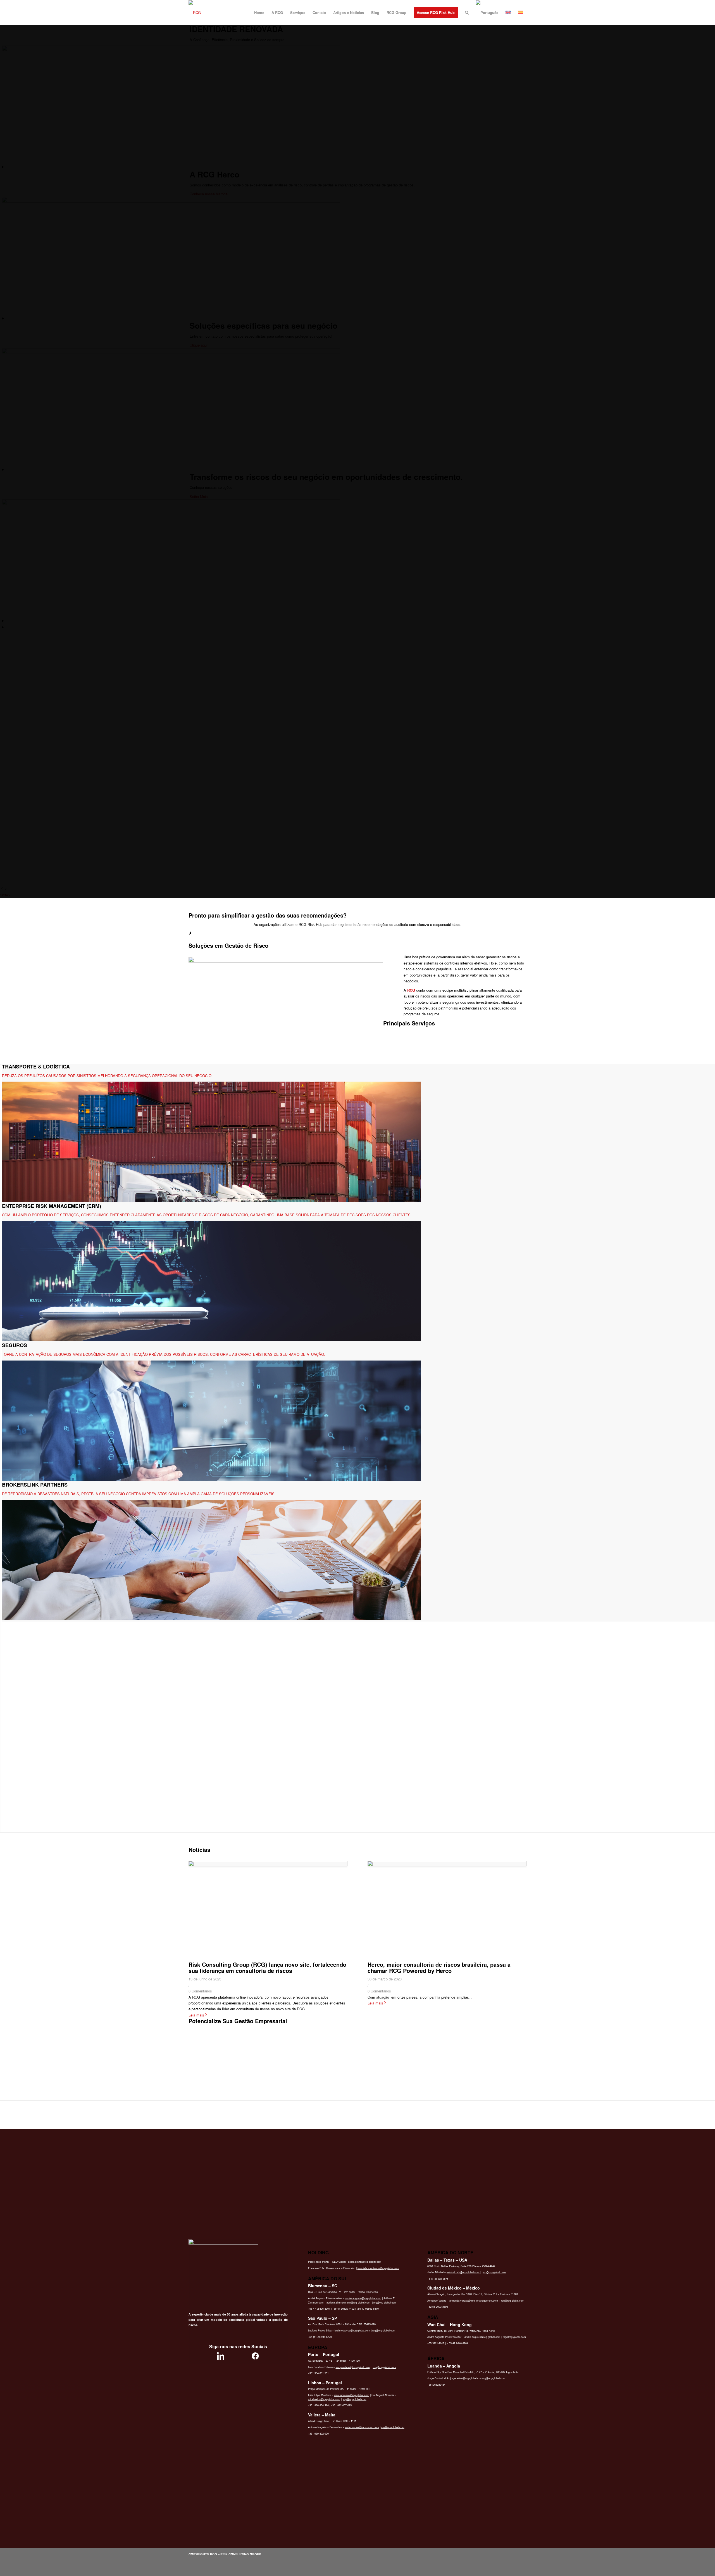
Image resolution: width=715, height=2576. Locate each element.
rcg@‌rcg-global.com (385, 2303)
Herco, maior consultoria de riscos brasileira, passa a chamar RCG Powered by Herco (439, 1967)
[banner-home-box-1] (286, 961)
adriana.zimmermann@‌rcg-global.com (349, 2303)
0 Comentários (200, 1991)
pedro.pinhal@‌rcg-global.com (365, 2262)
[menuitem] (259, 13)
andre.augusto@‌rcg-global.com (363, 2298)
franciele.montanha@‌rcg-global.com (378, 2268)
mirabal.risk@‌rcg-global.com (463, 2272)
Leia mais (196, 2015)
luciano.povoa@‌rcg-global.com (352, 2330)
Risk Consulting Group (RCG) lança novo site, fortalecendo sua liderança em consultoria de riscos (267, 1967)
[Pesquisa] (467, 13)
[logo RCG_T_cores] (195, 13)
